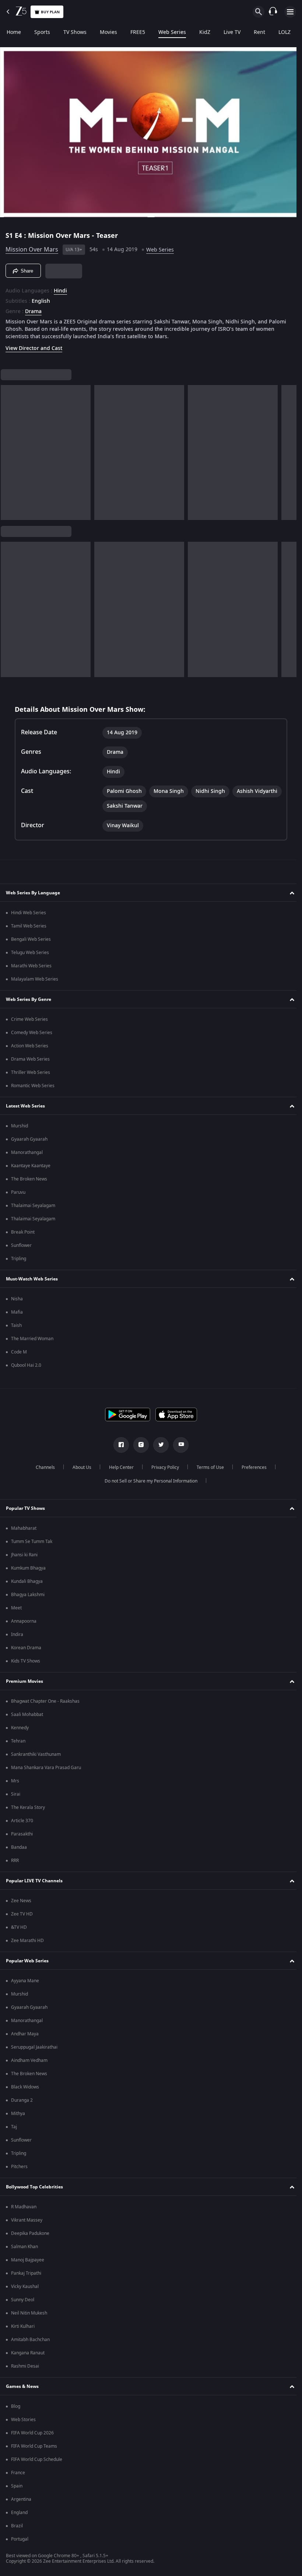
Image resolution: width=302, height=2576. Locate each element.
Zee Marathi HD (27, 1941)
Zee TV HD (22, 1914)
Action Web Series (30, 1046)
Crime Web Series (29, 1019)
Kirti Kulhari (23, 2326)
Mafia (17, 1312)
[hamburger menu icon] (290, 12)
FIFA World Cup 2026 (32, 2433)
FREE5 (138, 32)
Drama (33, 309)
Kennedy (20, 1728)
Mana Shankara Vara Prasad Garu (46, 1768)
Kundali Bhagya (27, 1581)
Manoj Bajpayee (28, 2260)
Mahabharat (24, 1528)
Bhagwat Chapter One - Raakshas (45, 1701)
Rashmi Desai (25, 2366)
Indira (17, 1634)
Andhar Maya (25, 2034)
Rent (259, 32)
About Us (79, 1467)
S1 (10, 233)
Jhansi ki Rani (24, 1555)
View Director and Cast (34, 345)
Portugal (20, 2539)
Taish (16, 1325)
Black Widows (25, 2087)
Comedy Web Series (32, 1033)
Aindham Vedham (29, 2060)
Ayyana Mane (25, 1981)
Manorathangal (27, 1152)
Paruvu (18, 1192)
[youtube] (178, 1445)
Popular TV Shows (25, 1508)
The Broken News (29, 1179)
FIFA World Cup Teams (34, 2446)
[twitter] (158, 1445)
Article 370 (22, 1821)
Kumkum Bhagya (28, 1568)
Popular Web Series (27, 1961)
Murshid (20, 1126)
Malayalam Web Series (35, 979)
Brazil (17, 2526)
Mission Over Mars (32, 247)
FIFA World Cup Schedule (37, 2459)
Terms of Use (207, 1467)
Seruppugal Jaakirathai (34, 2047)
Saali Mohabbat (27, 1715)
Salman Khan (24, 2247)
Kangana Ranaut (28, 2353)
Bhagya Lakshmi (28, 1595)
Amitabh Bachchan (30, 2340)
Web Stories (23, 2420)
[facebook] (119, 1445)
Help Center (118, 1467)
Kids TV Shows (26, 1661)
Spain (17, 2486)
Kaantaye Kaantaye (31, 1166)
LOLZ (285, 32)
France (18, 2473)
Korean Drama (26, 1648)
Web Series (172, 32)
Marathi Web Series (31, 966)
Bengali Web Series (31, 939)
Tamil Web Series (29, 926)
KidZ (205, 32)
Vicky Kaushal (25, 2286)
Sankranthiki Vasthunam (36, 1754)
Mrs (15, 1781)
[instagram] (138, 1445)
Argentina (21, 2499)
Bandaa (19, 1847)
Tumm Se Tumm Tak (32, 1542)
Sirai (16, 1794)
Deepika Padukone (30, 2233)
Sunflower (21, 1245)
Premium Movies (24, 1681)
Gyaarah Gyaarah (29, 1139)
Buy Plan (50, 12)
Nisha (17, 1299)
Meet (16, 1608)
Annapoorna (24, 1621)
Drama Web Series (30, 1059)
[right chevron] (9, 450)
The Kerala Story (28, 1807)
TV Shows (75, 32)
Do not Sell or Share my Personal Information (148, 1481)
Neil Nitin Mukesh (29, 2313)
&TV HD (19, 1927)
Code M (19, 1352)
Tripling (19, 1259)
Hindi (60, 288)
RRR (15, 1861)
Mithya (18, 2114)
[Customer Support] (273, 12)
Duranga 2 (22, 2100)
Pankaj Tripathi (26, 2273)
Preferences (251, 1467)
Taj (14, 2127)
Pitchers (19, 2167)
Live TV (232, 32)
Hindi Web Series (29, 913)
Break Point (23, 1232)
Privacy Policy (162, 1467)
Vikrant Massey (27, 2220)
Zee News (21, 1901)
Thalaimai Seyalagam (33, 1206)
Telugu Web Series (30, 953)
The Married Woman (32, 1339)
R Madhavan (24, 2207)
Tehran (18, 1741)
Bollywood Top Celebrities (34, 2187)
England (19, 2513)
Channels (42, 1467)
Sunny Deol (23, 2300)
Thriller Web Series (31, 1072)
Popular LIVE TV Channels (34, 1881)
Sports (42, 32)
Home (14, 32)
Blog (16, 2406)
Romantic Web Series (33, 1086)
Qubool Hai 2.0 (26, 1365)
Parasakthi (22, 1834)
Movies (108, 32)
